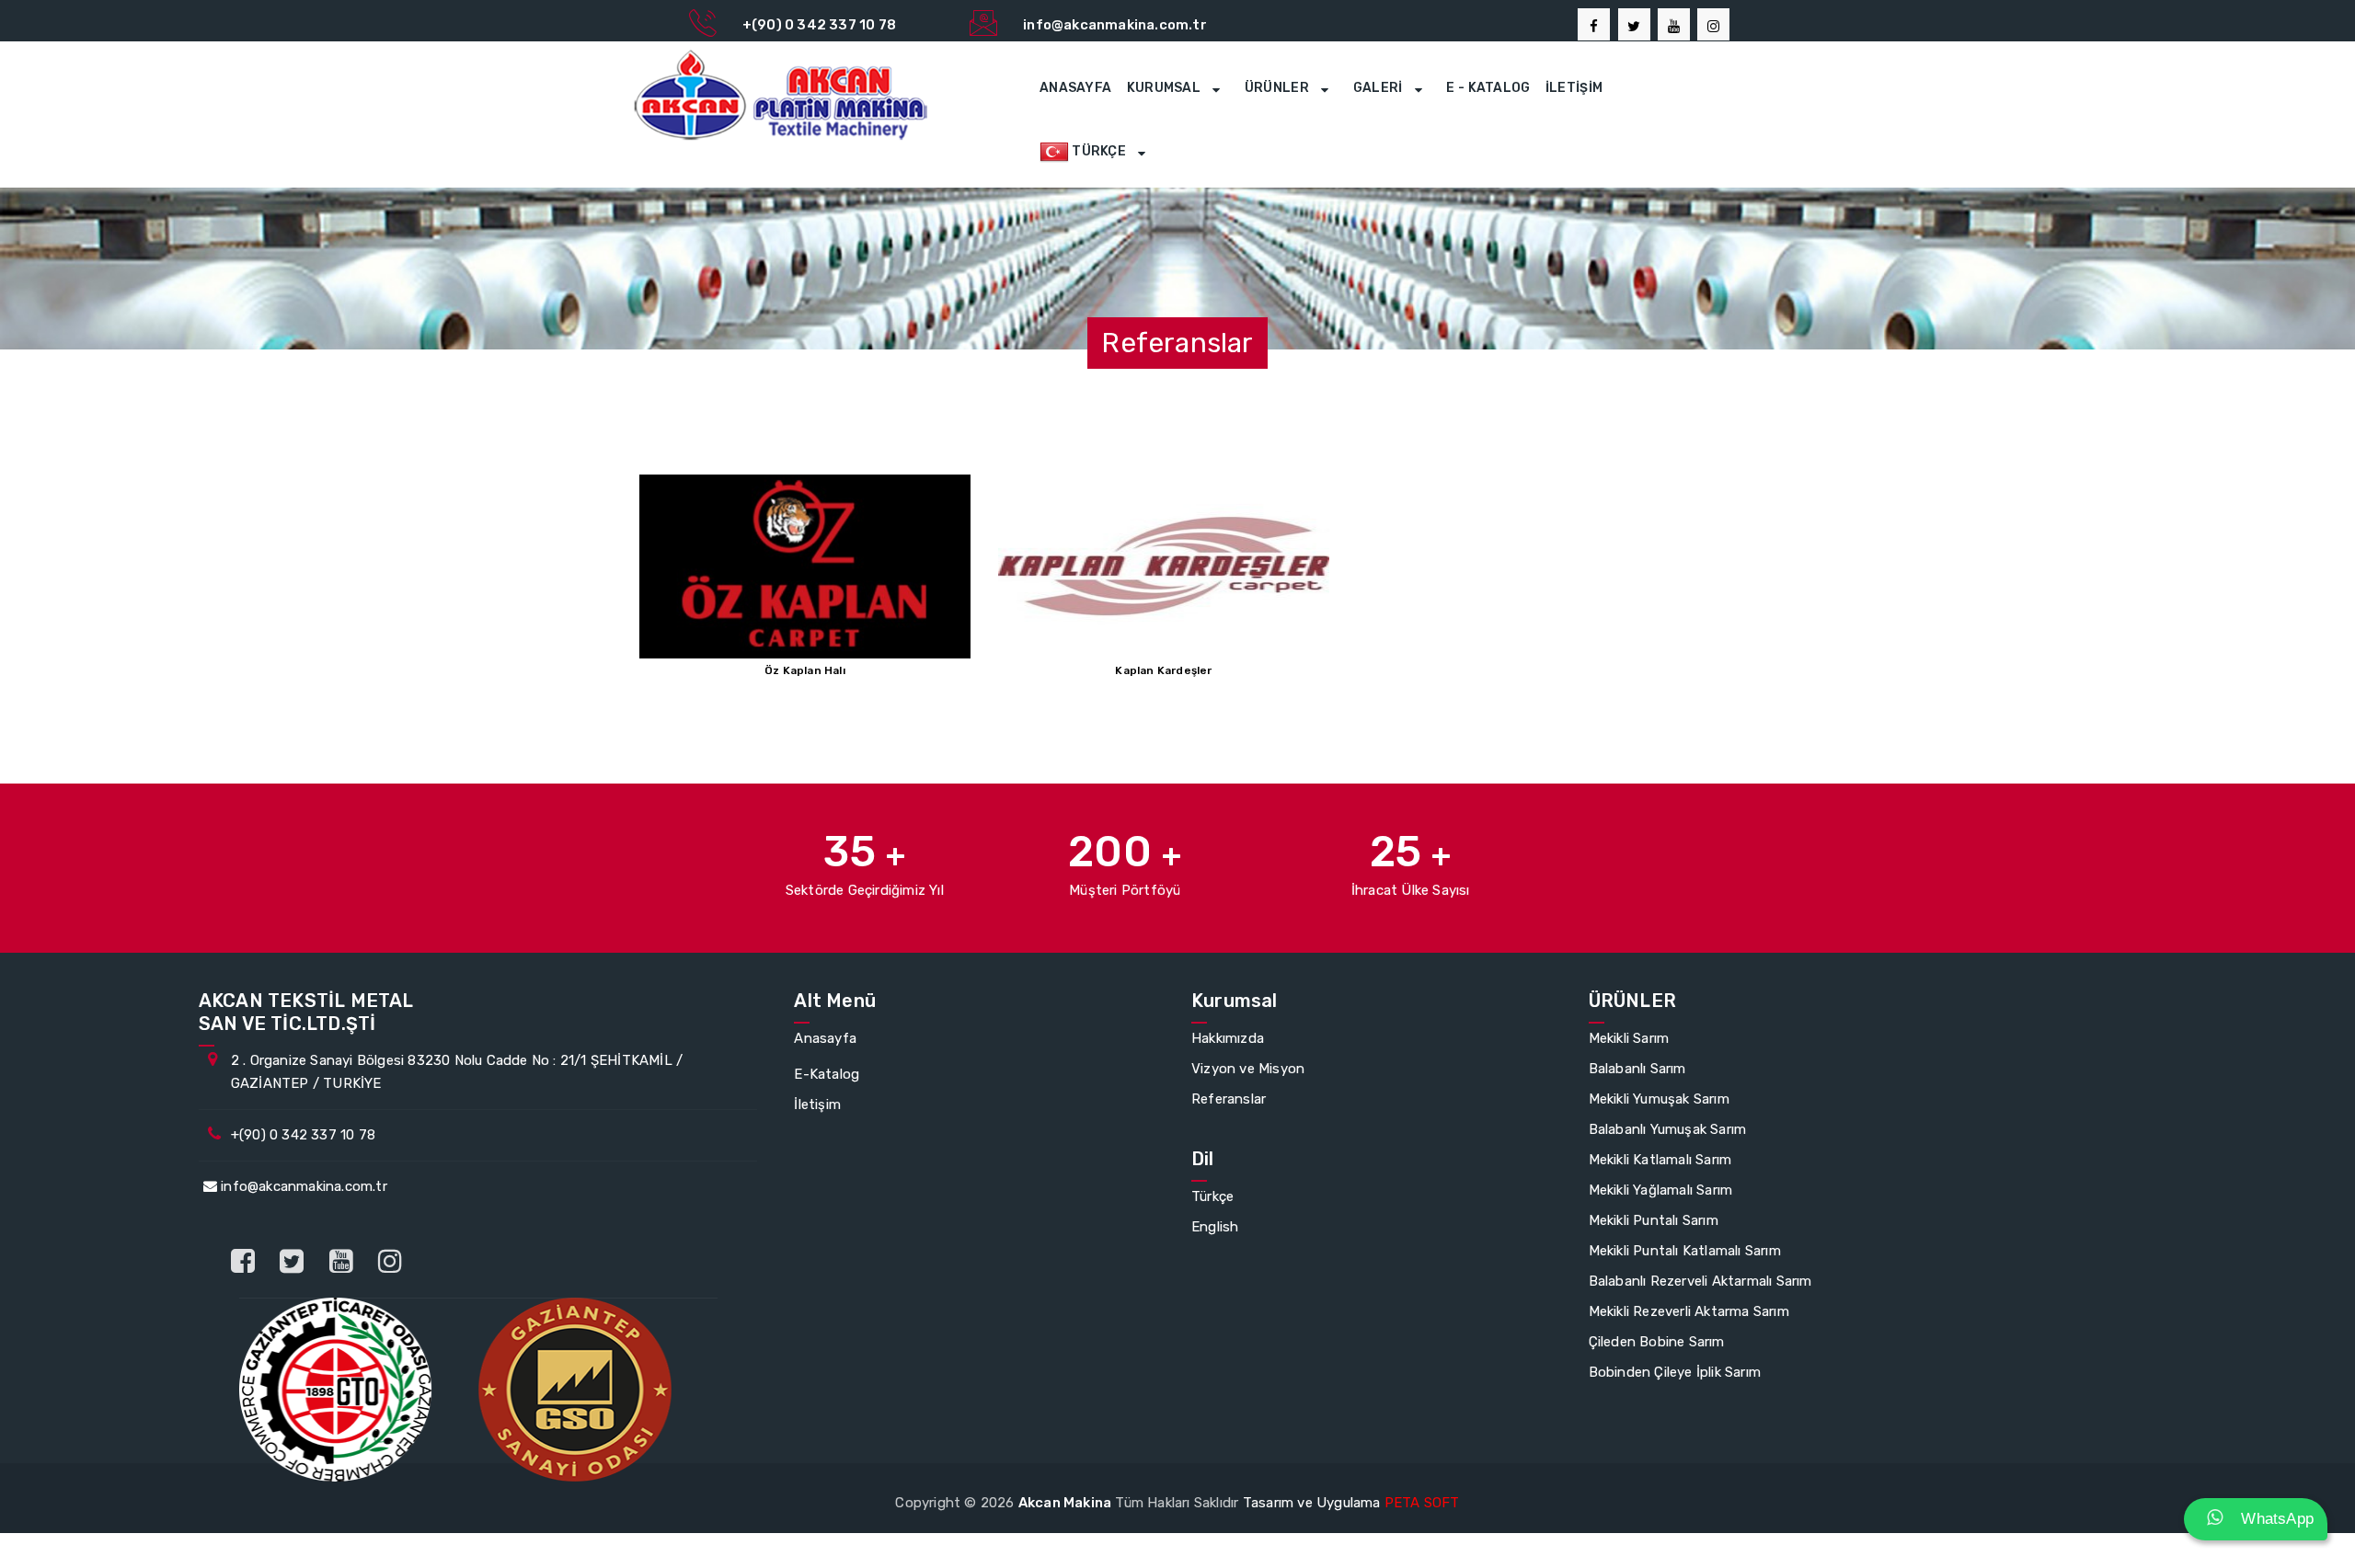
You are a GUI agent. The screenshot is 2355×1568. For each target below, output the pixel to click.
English (1215, 1227)
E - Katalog (1488, 88)
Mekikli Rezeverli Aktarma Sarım (1689, 1311)
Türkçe (1212, 1196)
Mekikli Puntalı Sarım (1654, 1220)
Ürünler (1278, 88)
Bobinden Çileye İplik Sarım (1675, 1372)
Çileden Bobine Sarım (1657, 1342)
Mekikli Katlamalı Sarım (1660, 1160)
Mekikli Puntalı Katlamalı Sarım (1685, 1251)
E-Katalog (827, 1074)
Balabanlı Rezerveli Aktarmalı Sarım (1700, 1281)
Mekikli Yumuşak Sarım (1659, 1099)
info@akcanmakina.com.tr (302, 1186)
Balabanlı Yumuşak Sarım (1668, 1129)
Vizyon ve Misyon (1248, 1069)
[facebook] (1594, 24)
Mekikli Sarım (1629, 1038)
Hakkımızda (1228, 1038)
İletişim (1574, 88)
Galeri (1379, 88)
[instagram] (390, 1262)
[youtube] (1674, 24)
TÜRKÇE (1099, 151)
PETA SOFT (1422, 1503)
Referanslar (1229, 1099)
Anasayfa (1075, 88)
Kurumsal (1166, 88)
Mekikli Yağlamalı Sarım (1661, 1190)
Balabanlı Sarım (1637, 1069)
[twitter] (1634, 24)
